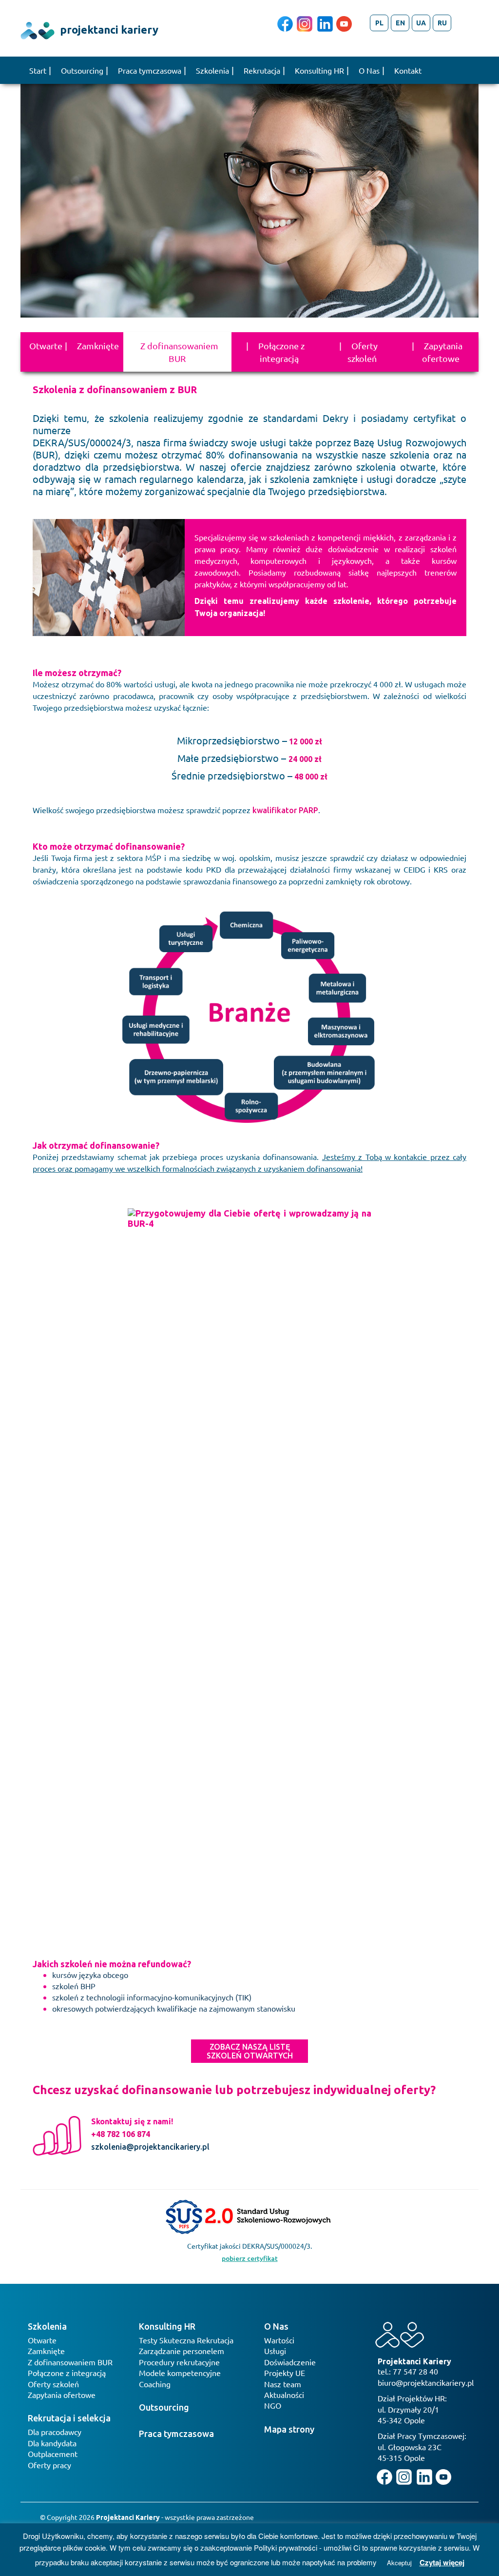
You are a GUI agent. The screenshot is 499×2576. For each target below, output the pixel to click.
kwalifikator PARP (285, 810)
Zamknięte (98, 346)
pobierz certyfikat (250, 2258)
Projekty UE (285, 2373)
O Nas (369, 70)
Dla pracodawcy (55, 2432)
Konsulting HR (319, 70)
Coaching (155, 2384)
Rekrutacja (262, 70)
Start (38, 70)
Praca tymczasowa (150, 70)
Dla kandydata (52, 2443)
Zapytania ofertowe (442, 352)
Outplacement (53, 2454)
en (400, 23)
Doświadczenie (290, 2362)
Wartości (279, 2340)
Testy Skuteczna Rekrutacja (186, 2340)
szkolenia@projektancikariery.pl (150, 2147)
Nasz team (283, 2384)
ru (442, 23)
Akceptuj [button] (399, 2563)
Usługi (275, 2351)
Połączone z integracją (281, 352)
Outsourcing (82, 70)
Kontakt (408, 70)
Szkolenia (212, 70)
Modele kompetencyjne (180, 2373)
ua (421, 23)
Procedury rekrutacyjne (179, 2362)
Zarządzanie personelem (182, 2351)
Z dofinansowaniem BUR (179, 352)
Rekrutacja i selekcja (69, 2418)
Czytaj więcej (442, 2563)
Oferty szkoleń (363, 352)
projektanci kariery (108, 30)
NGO (273, 2405)
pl (379, 23)
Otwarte (46, 346)
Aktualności (284, 2395)
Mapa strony (289, 2429)
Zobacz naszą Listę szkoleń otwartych (250, 2051)
